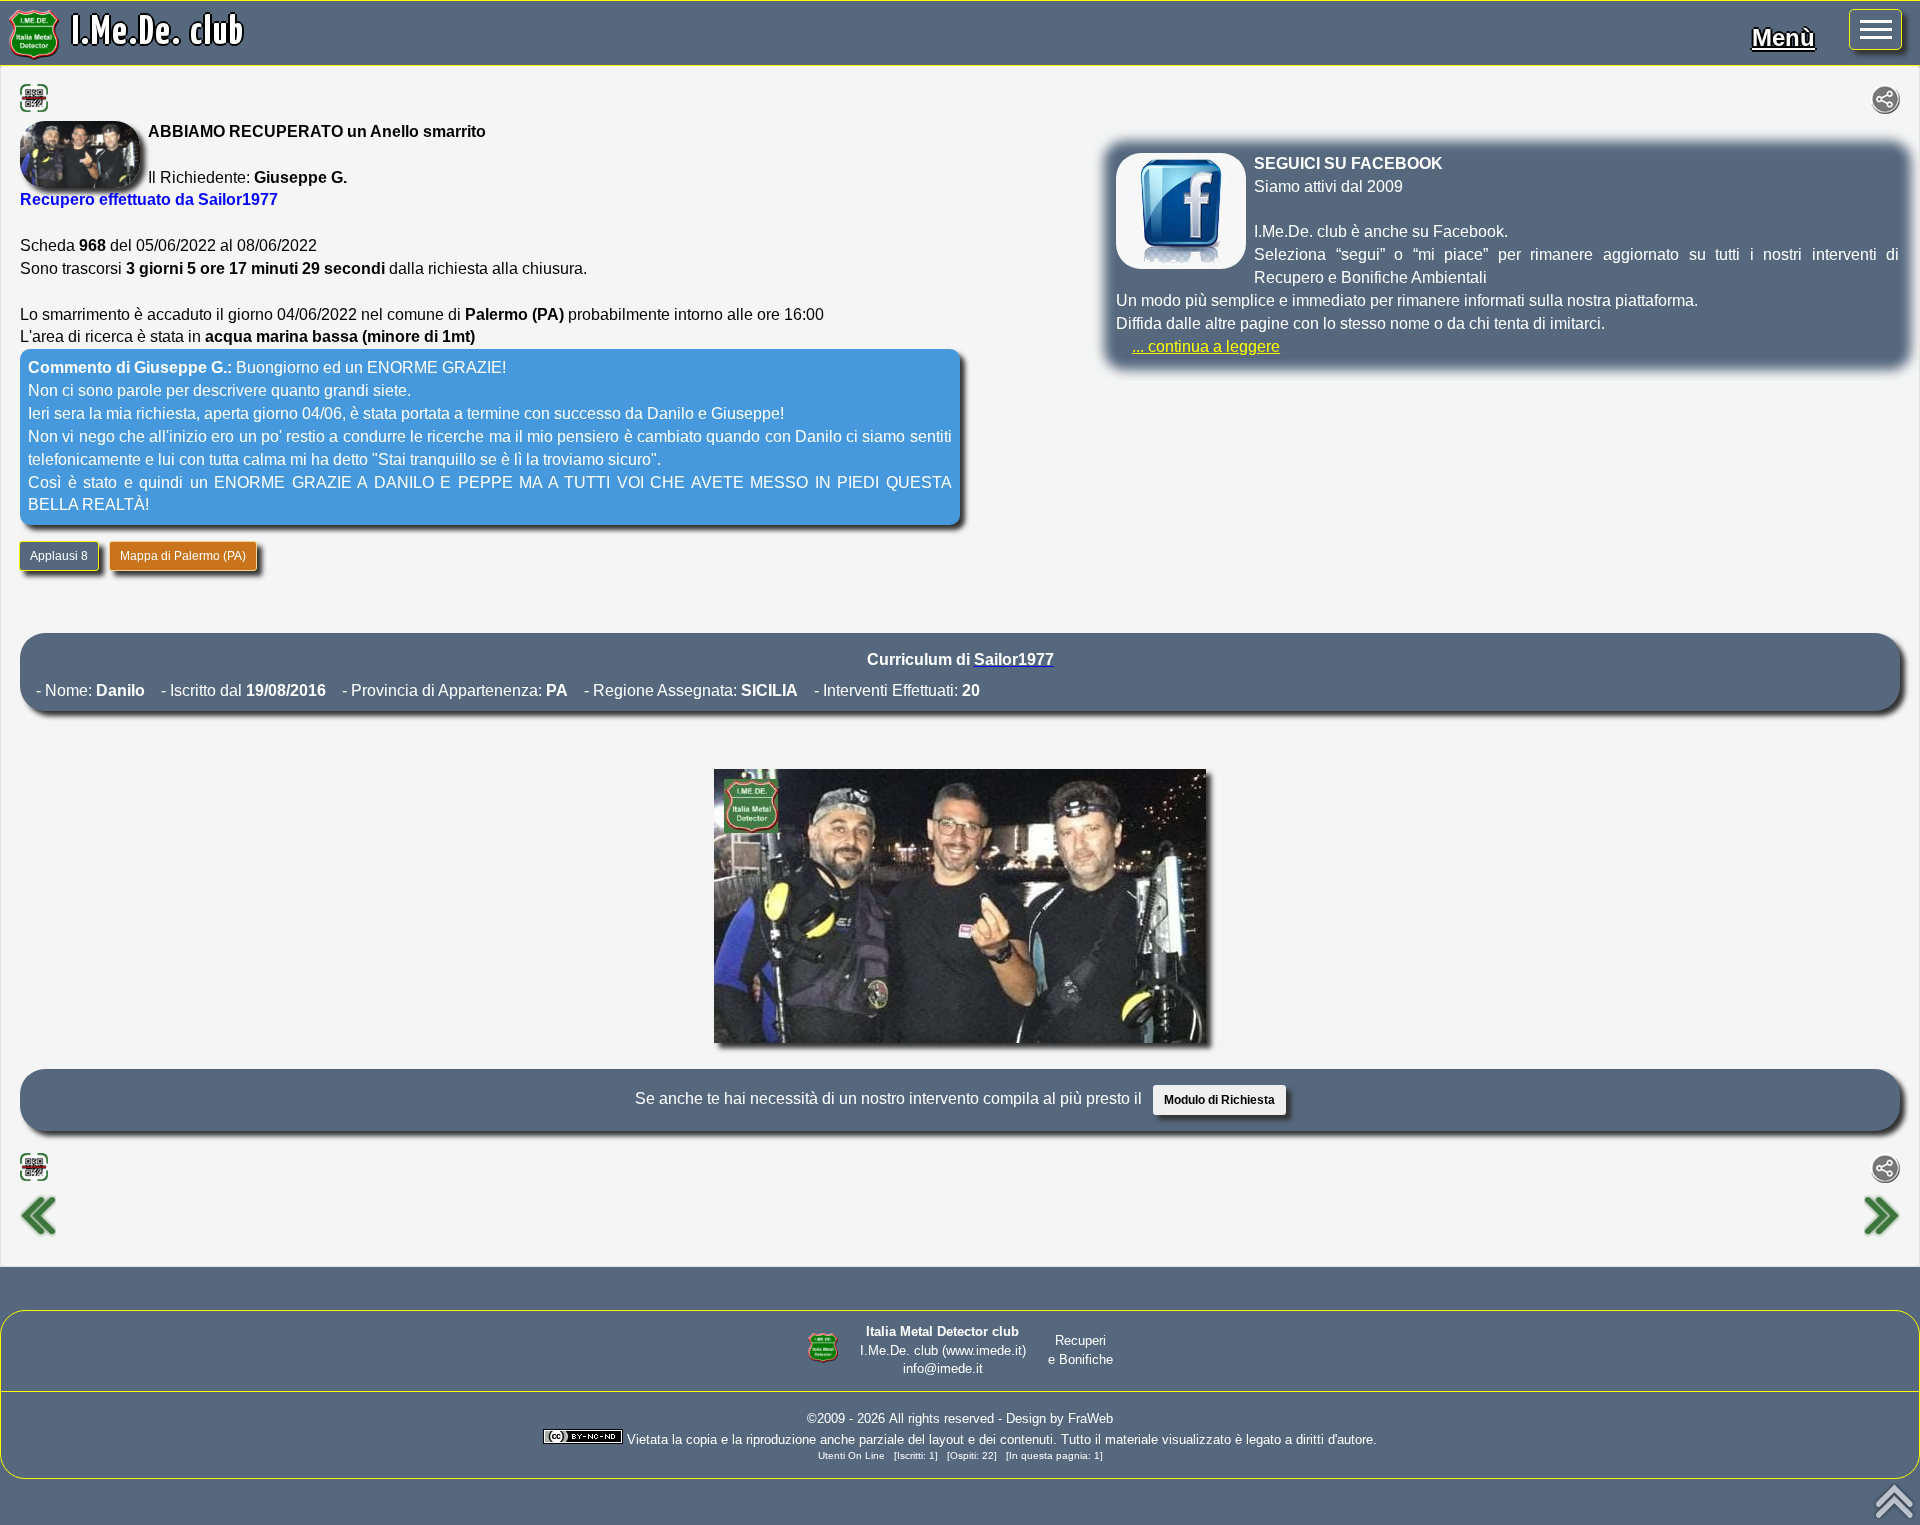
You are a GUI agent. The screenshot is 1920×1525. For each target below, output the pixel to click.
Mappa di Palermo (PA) (183, 556)
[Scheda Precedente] (38, 1234)
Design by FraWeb (1059, 1418)
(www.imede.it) (984, 1350)
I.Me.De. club (158, 33)
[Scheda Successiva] (1882, 1234)
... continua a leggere (1206, 346)
